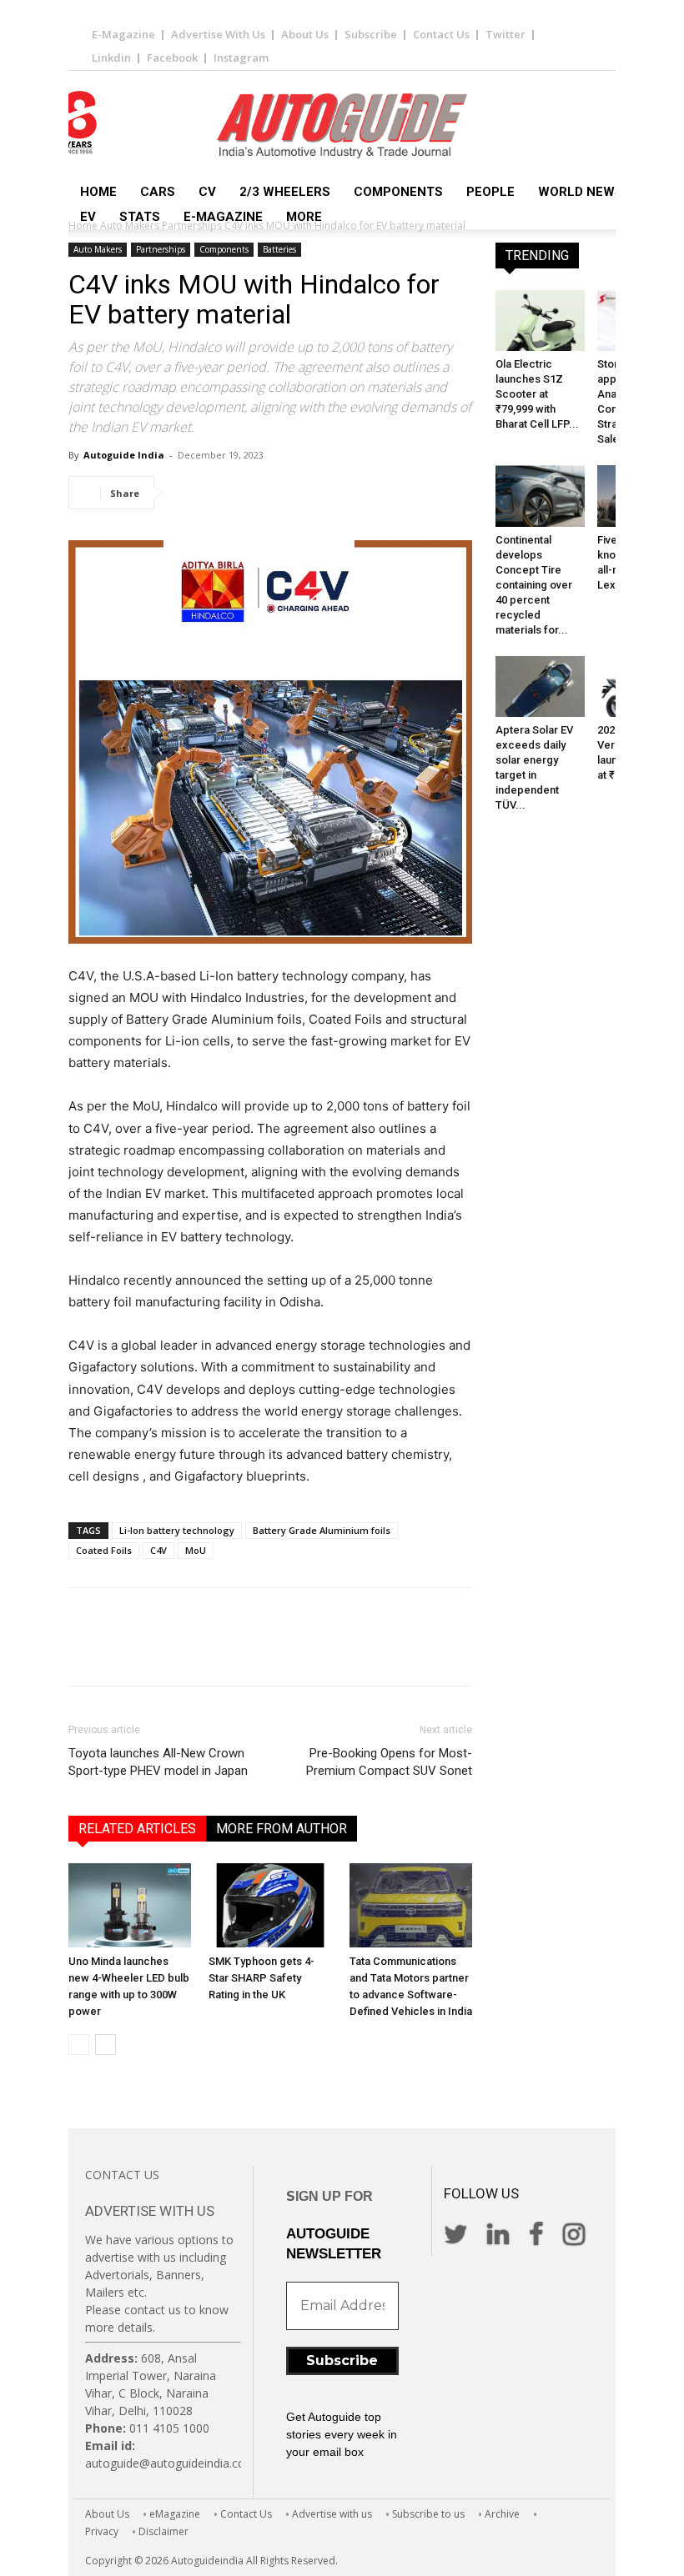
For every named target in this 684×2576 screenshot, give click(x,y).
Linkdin (111, 58)
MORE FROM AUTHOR (282, 1829)
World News (581, 192)
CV (207, 192)
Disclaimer (163, 2531)
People (490, 192)
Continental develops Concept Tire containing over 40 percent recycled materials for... (534, 585)
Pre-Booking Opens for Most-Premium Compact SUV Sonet (389, 1762)
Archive (502, 2514)
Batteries (279, 249)
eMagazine (175, 2514)
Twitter (505, 34)
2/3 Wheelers (285, 192)
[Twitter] (227, 493)
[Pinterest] (265, 493)
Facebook (172, 58)
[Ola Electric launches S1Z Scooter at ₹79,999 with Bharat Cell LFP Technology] (540, 321)
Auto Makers (98, 249)
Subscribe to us (428, 2514)
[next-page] (106, 2045)
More (304, 217)
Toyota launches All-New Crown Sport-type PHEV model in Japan (158, 1762)
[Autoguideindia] (342, 126)
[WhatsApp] (304, 493)
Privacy (102, 2531)
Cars (158, 192)
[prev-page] (79, 2045)
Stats (140, 217)
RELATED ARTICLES (137, 1829)
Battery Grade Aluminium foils (322, 1530)
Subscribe (371, 34)
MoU (196, 1550)
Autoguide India (124, 455)
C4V (158, 1550)
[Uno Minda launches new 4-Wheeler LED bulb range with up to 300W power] (130, 1905)
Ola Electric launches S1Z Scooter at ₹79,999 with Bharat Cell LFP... (537, 394)
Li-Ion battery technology (177, 1530)
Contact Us (441, 34)
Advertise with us (332, 2514)
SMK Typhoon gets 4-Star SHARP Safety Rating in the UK (262, 1978)
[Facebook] (189, 493)
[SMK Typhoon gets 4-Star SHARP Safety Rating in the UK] (270, 1905)
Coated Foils (104, 1550)
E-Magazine (123, 34)
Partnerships (161, 249)
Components (398, 192)
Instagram (241, 58)
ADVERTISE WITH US (150, 2211)
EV (88, 217)
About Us (305, 34)
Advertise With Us (218, 34)
